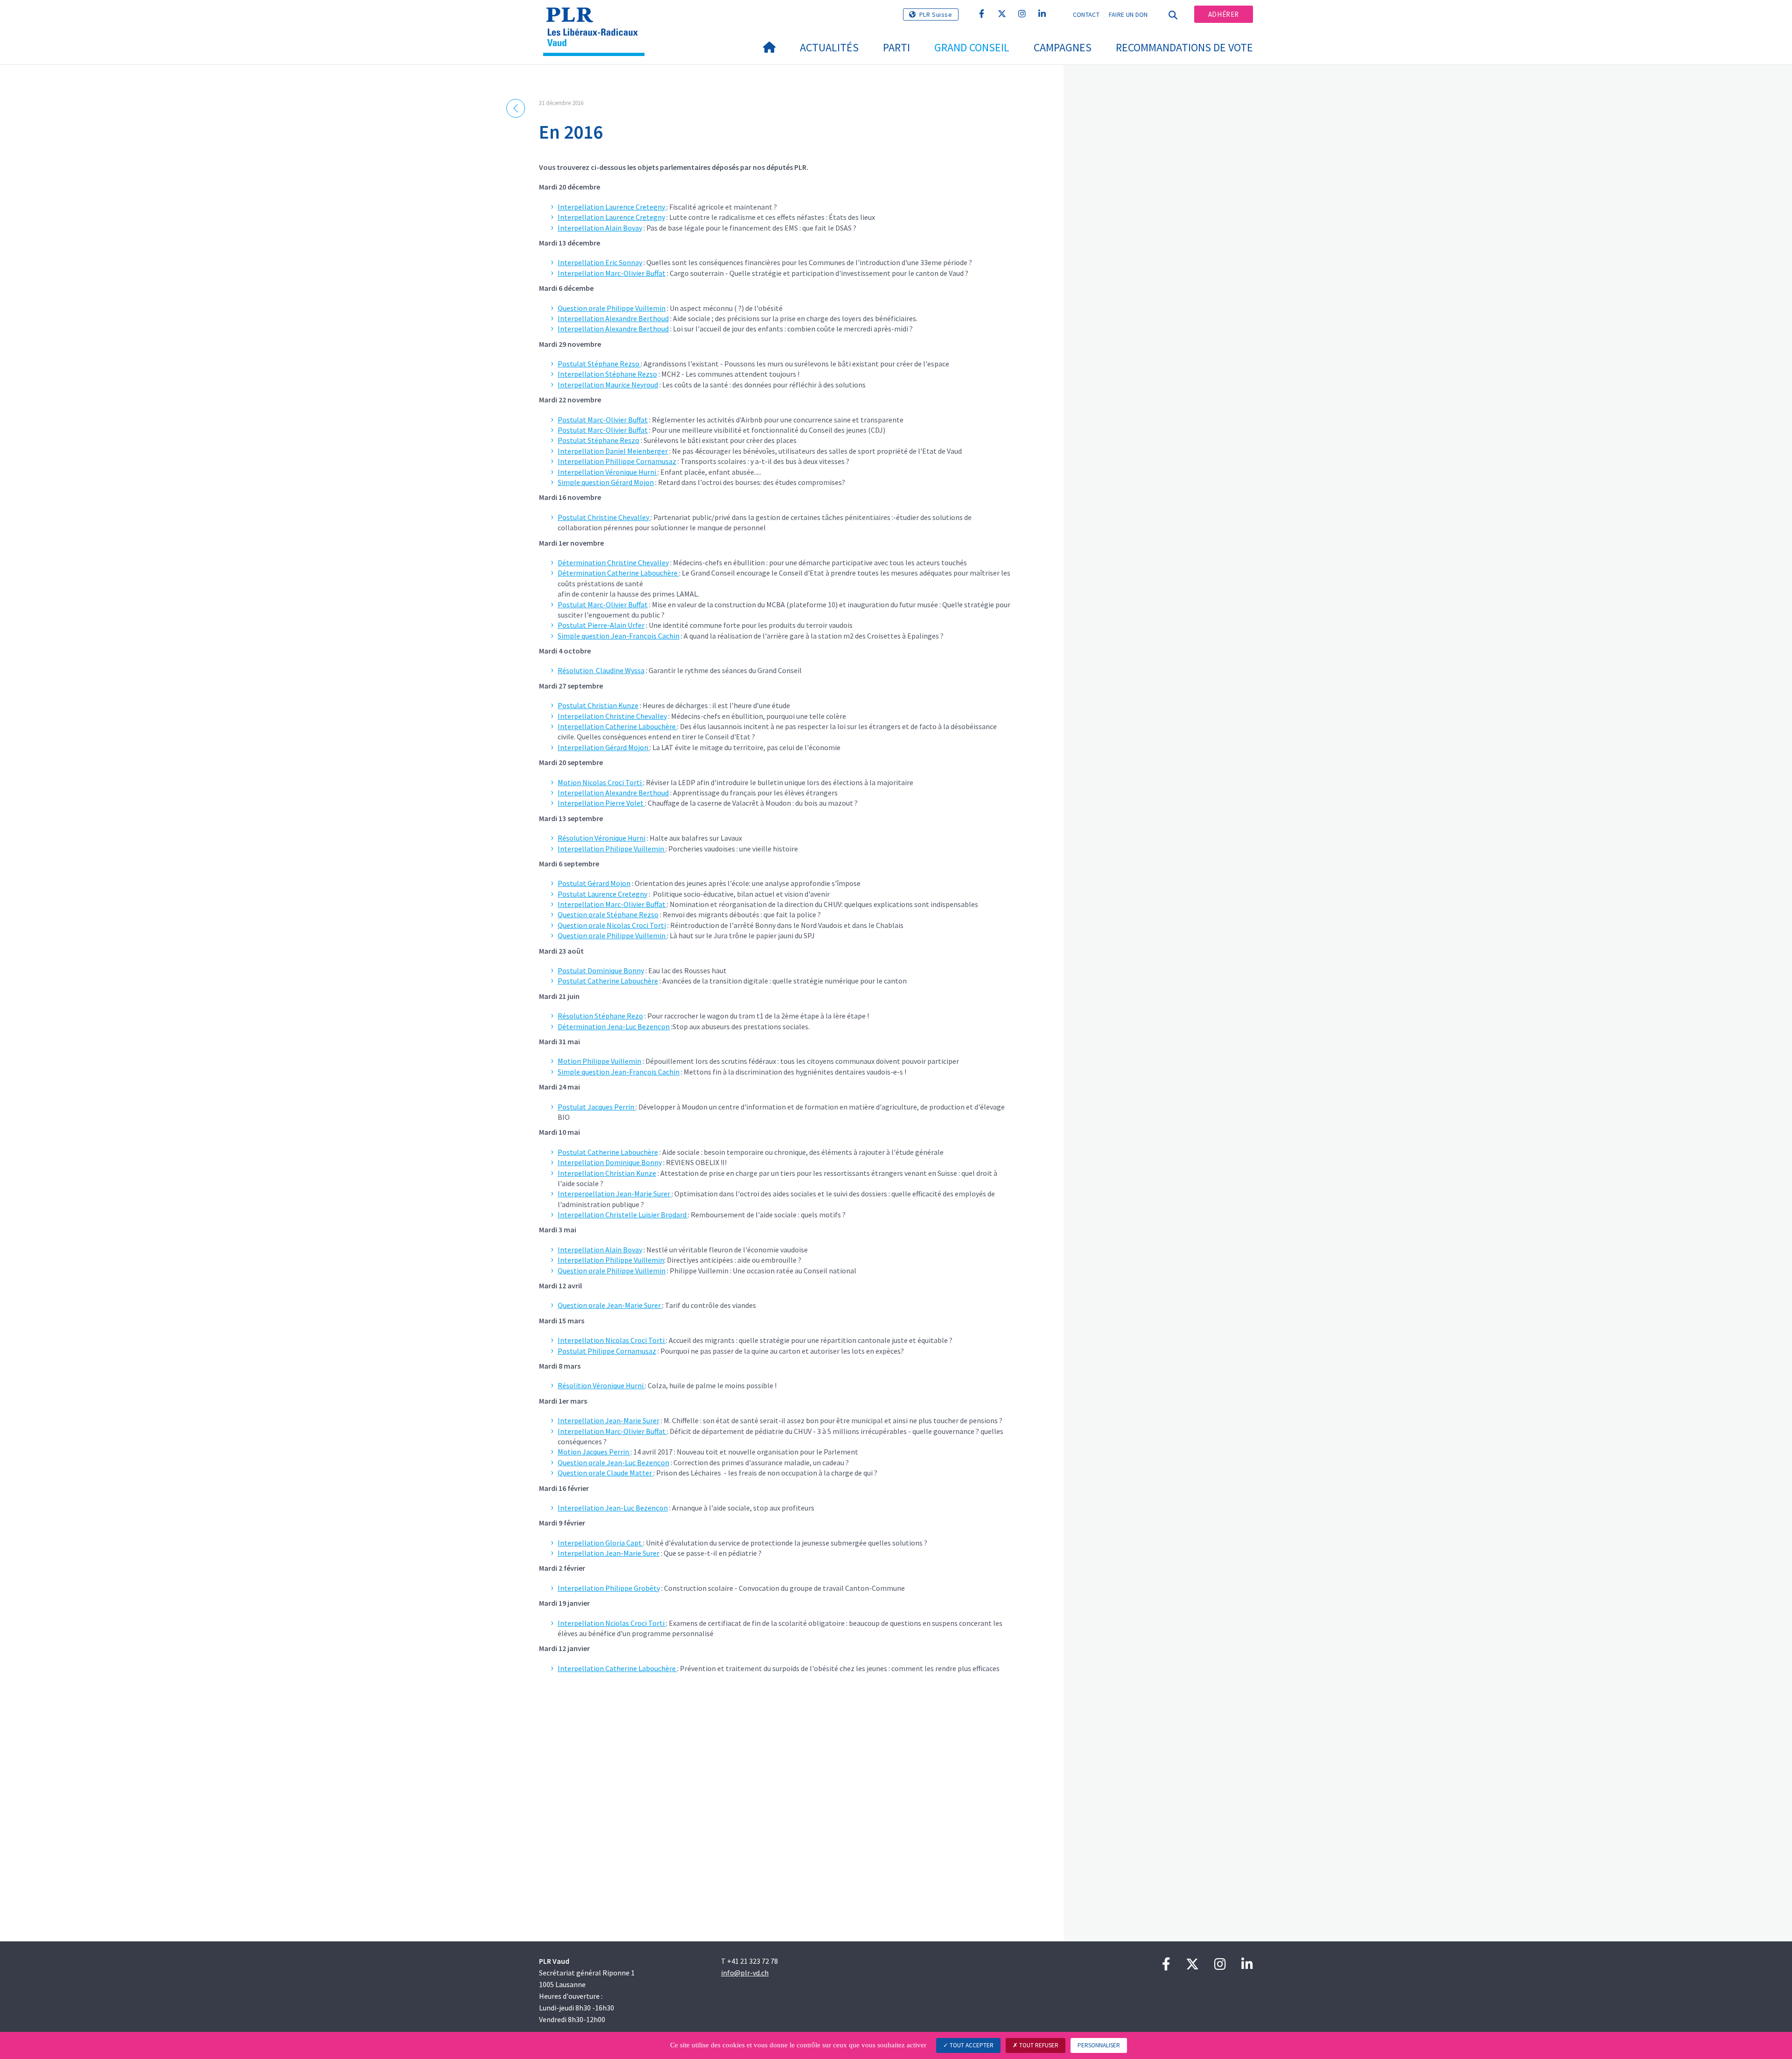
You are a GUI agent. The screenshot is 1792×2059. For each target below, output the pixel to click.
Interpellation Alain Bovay (600, 228)
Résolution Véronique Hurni (602, 838)
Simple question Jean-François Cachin (619, 636)
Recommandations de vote (1184, 47)
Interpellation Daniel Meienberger (613, 451)
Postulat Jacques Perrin (596, 1107)
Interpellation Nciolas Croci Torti (612, 1623)
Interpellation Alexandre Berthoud (613, 318)
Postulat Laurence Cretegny (602, 894)
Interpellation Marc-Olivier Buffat (612, 273)
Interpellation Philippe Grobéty (609, 1588)
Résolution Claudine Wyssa (601, 670)
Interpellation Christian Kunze (607, 1173)
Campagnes (1063, 47)
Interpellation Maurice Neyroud (608, 385)
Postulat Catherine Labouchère (608, 981)
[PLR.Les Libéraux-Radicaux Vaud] (597, 19)
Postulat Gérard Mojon (594, 883)
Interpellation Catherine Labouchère (617, 726)
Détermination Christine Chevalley (613, 562)
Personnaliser (1099, 2045)
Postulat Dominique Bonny (601, 970)
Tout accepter (971, 2045)
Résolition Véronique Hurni (601, 1385)
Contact (1086, 14)
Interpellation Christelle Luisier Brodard (623, 1215)
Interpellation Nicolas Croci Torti (612, 1340)
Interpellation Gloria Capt (600, 1543)
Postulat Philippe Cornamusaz (607, 1351)
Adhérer (1224, 14)
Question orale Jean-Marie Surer (610, 1305)
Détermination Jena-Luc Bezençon (614, 1026)
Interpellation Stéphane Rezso (607, 374)
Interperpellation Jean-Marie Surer (615, 1194)
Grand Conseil (972, 47)
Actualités (829, 47)
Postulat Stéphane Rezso (599, 364)
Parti (896, 47)
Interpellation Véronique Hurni (608, 472)
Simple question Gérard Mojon (606, 482)
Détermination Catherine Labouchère (618, 573)
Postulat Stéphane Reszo (598, 440)
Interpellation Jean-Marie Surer (609, 1420)
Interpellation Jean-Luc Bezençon (613, 1508)
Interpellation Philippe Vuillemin (612, 849)
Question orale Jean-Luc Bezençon (613, 1462)
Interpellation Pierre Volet (601, 803)
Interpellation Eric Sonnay (600, 262)
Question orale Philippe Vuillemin (612, 308)
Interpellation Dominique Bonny (610, 1162)
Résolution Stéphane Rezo (600, 1016)
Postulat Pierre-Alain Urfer (601, 625)
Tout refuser (1038, 2045)
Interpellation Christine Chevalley (612, 716)
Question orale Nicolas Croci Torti (612, 925)
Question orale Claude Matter (605, 1473)
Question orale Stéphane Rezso (608, 914)
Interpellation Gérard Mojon (604, 747)
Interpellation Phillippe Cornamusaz (617, 461)
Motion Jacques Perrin (594, 1452)
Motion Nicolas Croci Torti (600, 782)
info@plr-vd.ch (745, 1973)
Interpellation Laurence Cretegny (612, 207)
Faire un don (1128, 14)
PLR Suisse (936, 14)
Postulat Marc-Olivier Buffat (603, 420)
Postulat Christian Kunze (598, 705)
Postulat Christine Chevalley (604, 517)
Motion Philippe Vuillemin (599, 1061)
